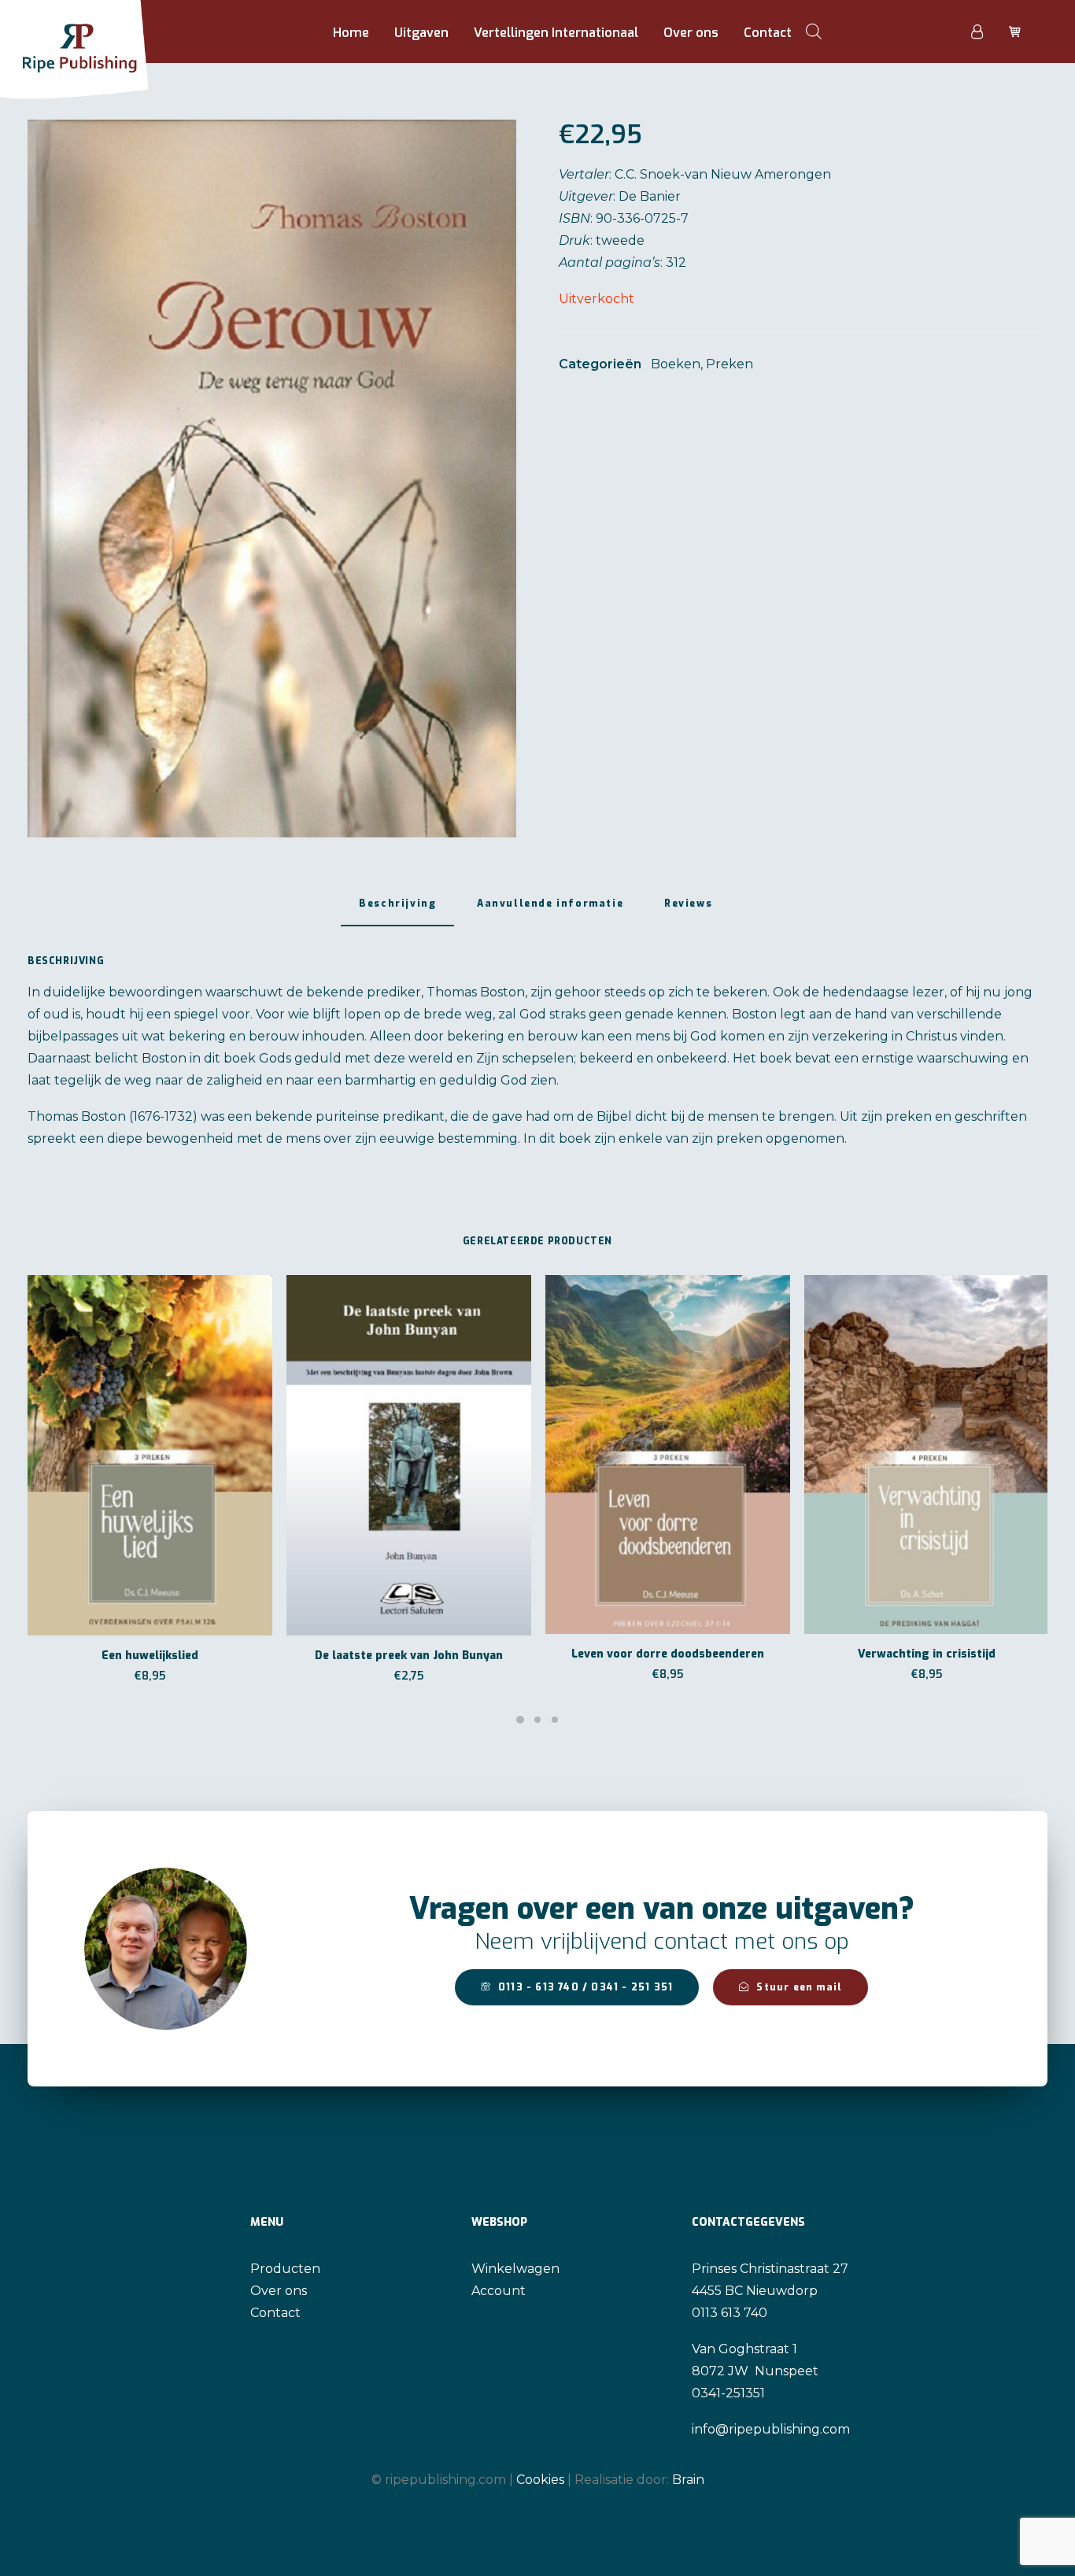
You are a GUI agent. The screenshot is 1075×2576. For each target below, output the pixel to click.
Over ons (691, 33)
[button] (272, 479)
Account (499, 2291)
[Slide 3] (555, 1720)
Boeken (676, 364)
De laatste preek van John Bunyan (409, 1656)
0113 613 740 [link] (730, 2313)
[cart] (1013, 31)
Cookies (540, 2480)
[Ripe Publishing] (104, 31)
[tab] (550, 909)
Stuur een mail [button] (799, 1987)
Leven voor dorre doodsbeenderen (668, 1654)
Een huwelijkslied (150, 1656)
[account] (986, 31)
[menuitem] (351, 33)
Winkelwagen (515, 2269)
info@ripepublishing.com (771, 2429)
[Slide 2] (537, 1720)
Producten (285, 2269)
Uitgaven (421, 33)
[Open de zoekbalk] (814, 31)
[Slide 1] (520, 1720)
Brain (688, 2480)
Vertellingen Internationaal (556, 33)
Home (351, 33)
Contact (768, 33)
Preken (730, 364)
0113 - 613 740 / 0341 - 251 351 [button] (586, 1987)
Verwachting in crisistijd (927, 1654)
